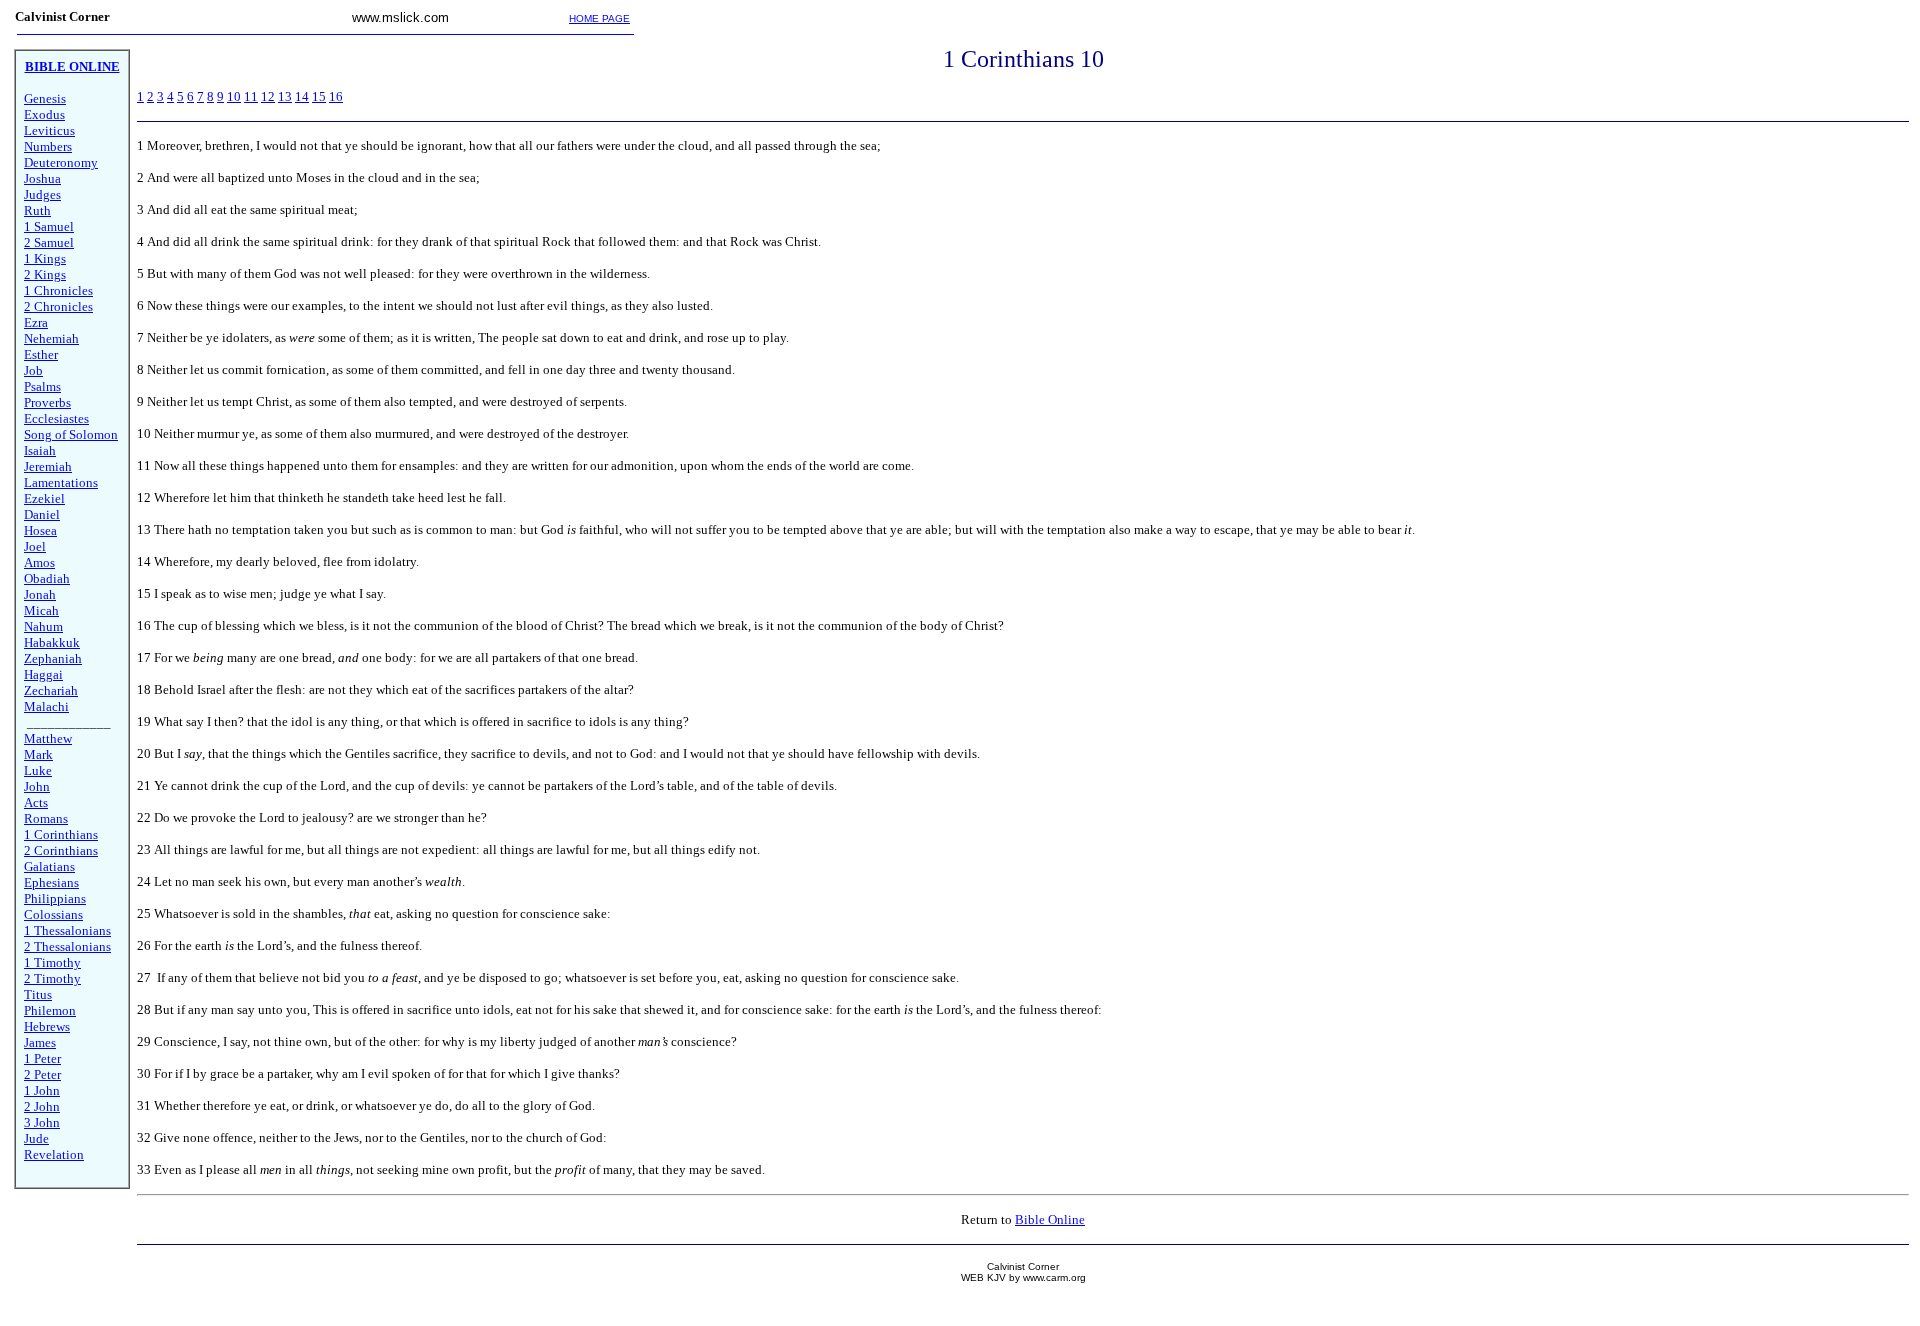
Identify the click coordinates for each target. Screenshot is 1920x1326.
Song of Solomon (71, 434)
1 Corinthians (61, 834)
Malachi (46, 706)
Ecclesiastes (56, 418)
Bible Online (1050, 1219)
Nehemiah (51, 338)
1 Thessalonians (67, 930)
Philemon (50, 1010)
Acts (36, 802)
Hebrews (47, 1026)
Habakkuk (52, 642)
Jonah (40, 594)
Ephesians (51, 882)
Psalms (42, 386)
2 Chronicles (58, 306)
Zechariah (51, 690)
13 (285, 96)
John (37, 786)
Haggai (43, 674)
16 (336, 96)
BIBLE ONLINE (72, 66)
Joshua (42, 178)
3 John (42, 1122)
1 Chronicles (58, 290)
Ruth (37, 210)
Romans (46, 818)
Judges (42, 194)
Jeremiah (48, 466)
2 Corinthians (61, 850)
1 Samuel (49, 226)
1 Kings (45, 258)
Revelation (54, 1154)
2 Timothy (52, 978)
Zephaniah (53, 658)
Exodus (44, 114)
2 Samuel (49, 242)
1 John (42, 1090)
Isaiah (40, 450)
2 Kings (45, 274)
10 (234, 96)
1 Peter (42, 1058)
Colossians (53, 914)
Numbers (48, 146)
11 (251, 96)
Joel (35, 546)
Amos (39, 562)
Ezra (36, 322)
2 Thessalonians (67, 946)
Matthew (48, 738)
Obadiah (47, 578)
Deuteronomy (61, 162)
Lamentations (61, 482)
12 (268, 96)
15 (319, 96)
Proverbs (47, 402)
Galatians (49, 866)
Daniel (42, 514)
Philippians (55, 898)
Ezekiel (44, 498)
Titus (38, 994)
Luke (38, 770)
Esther (41, 354)
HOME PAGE (599, 18)
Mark (38, 754)
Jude (36, 1138)
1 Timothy (52, 962)
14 (302, 96)
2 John (42, 1106)
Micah (41, 610)
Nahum (43, 626)
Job (33, 370)
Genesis (45, 98)
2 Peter (42, 1074)
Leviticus (49, 130)
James (40, 1042)
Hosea (40, 530)
